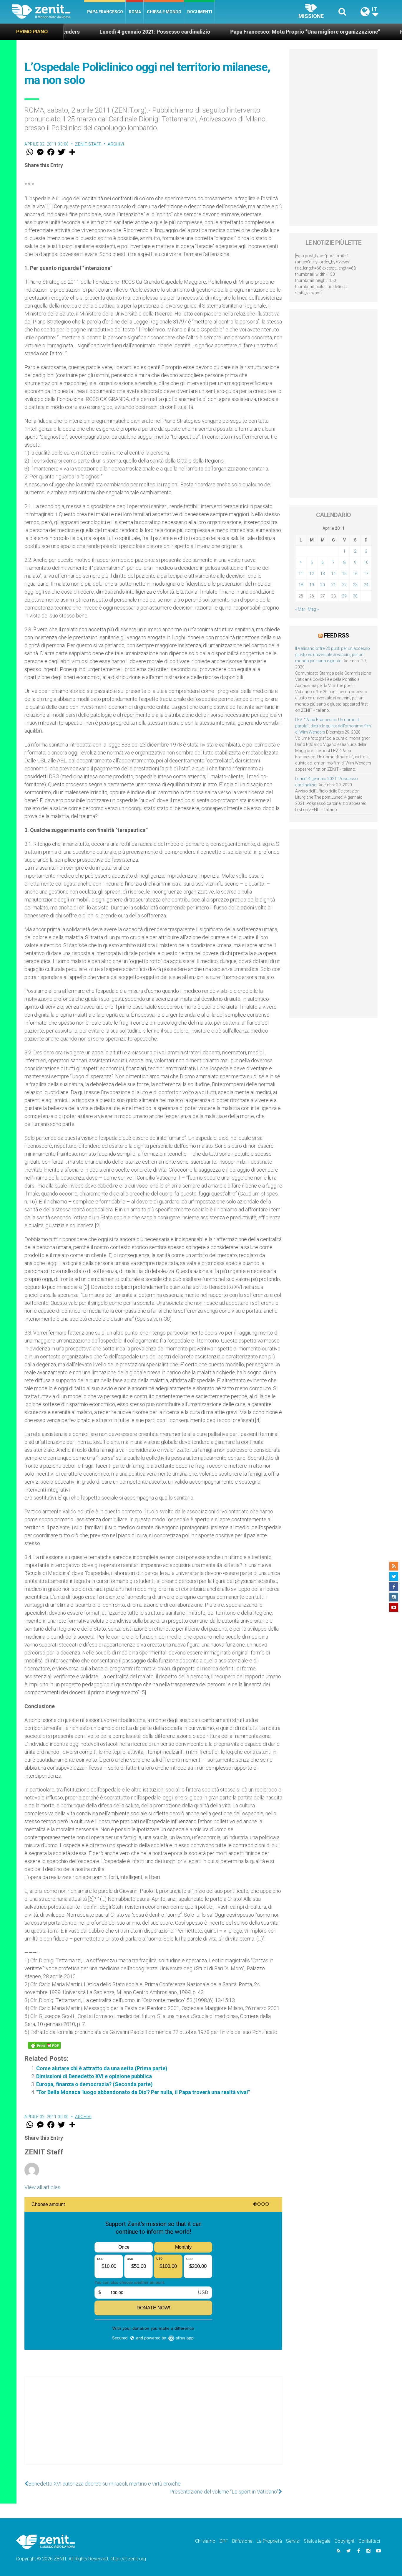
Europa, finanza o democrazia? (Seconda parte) (94, 2084)
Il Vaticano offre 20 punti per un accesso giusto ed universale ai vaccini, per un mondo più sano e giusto (333, 655)
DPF (224, 2541)
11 (301, 574)
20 (323, 585)
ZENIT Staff (88, 144)
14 (333, 574)
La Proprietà (269, 2541)
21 (333, 585)
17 (366, 574)
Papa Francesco (105, 12)
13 (323, 574)
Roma (135, 12)
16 (355, 574)
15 (344, 574)
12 (312, 574)
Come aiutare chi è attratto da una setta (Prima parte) (102, 2068)
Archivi (116, 144)
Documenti (200, 12)
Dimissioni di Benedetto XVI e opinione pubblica (94, 2076)
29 (344, 596)
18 (301, 585)
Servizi (293, 2541)
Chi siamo (205, 2541)
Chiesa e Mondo (164, 12)
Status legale (317, 2541)
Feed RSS (336, 635)
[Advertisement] (153, 2426)
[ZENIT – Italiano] (48, 12)
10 (366, 562)
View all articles (42, 2187)
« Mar (300, 609)
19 (312, 585)
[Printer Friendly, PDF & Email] (44, 2045)
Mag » (313, 609)
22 (344, 585)
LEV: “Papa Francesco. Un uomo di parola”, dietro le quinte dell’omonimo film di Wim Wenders (333, 726)
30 (355, 596)
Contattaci (369, 2541)
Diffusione (242, 2541)
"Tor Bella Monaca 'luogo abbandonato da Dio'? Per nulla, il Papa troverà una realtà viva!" (143, 2092)
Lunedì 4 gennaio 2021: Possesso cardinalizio (81, 32)
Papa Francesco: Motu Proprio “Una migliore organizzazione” (231, 32)
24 (366, 585)
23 (355, 585)
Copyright (344, 2541)
